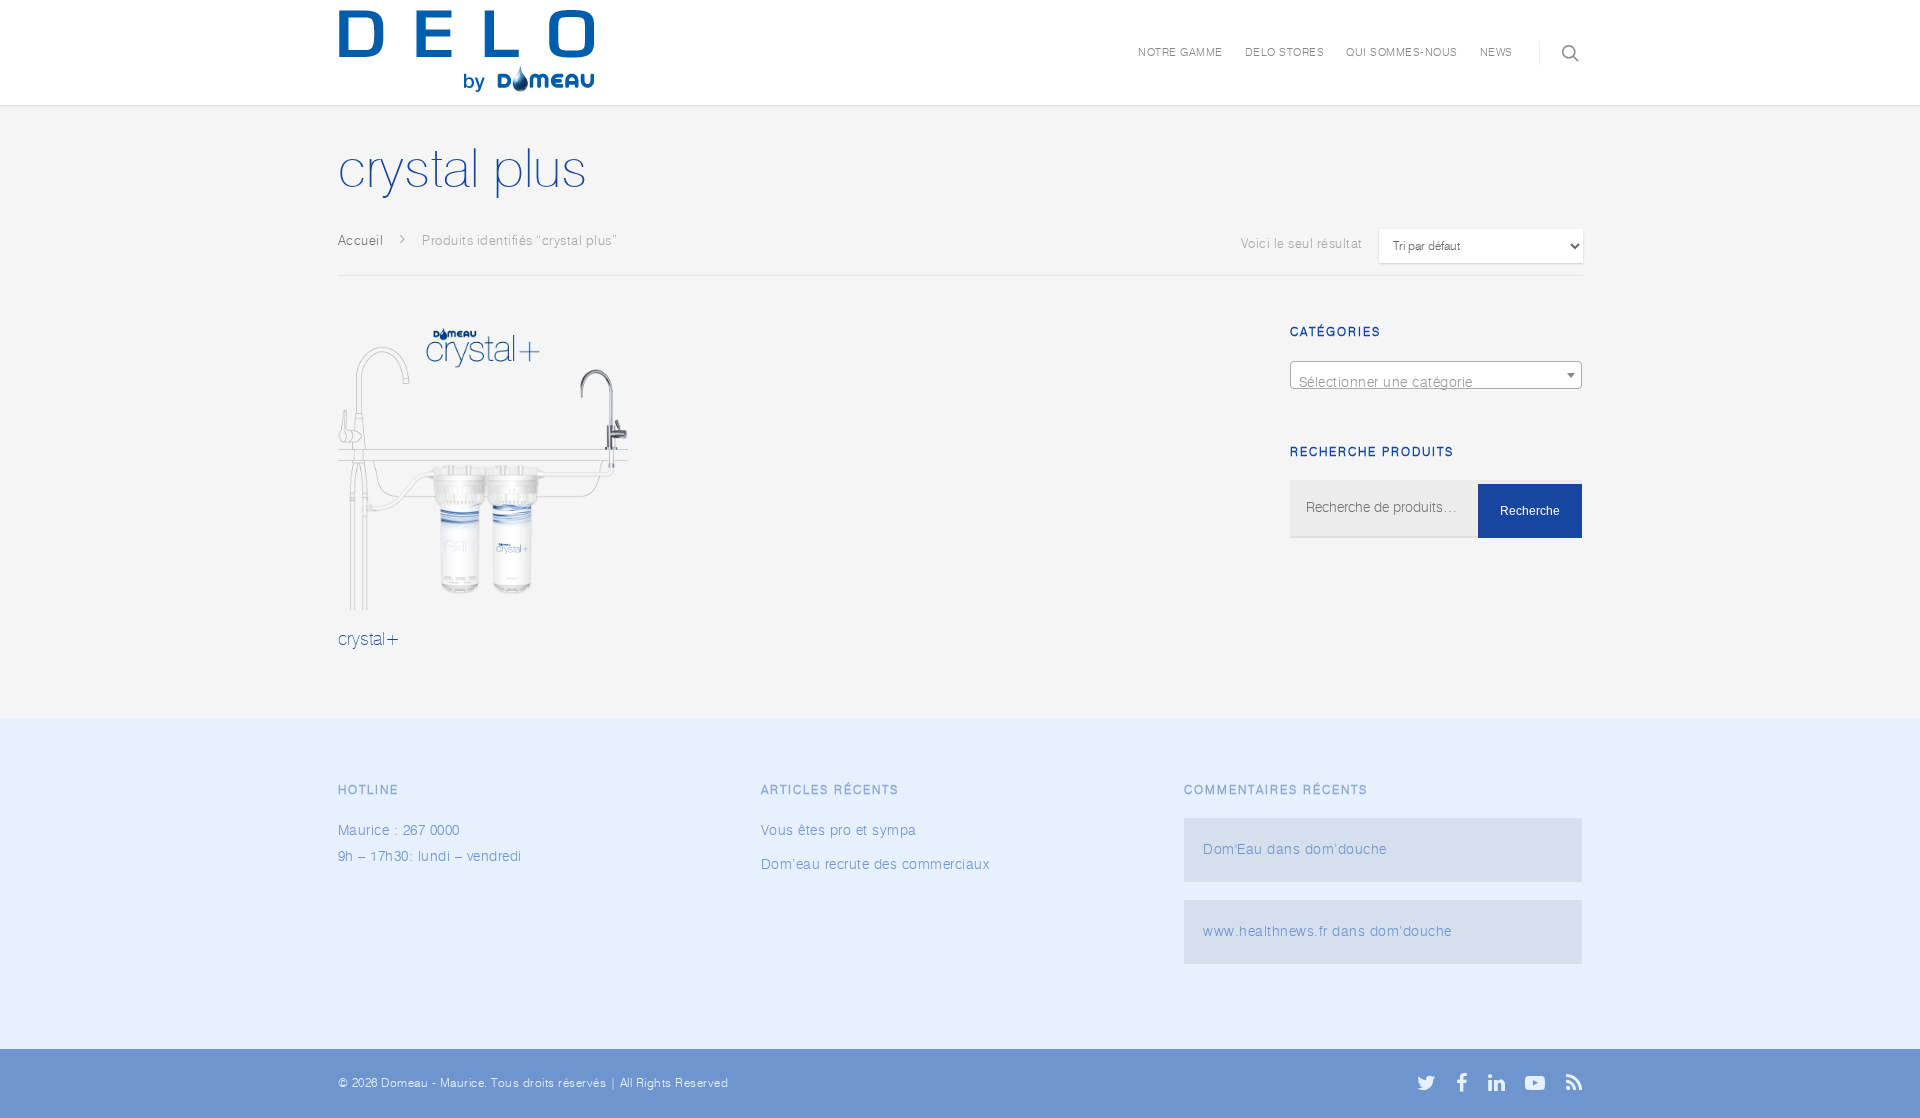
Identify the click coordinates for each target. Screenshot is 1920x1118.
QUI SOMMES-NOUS (1402, 52)
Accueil (361, 241)
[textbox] (1436, 383)
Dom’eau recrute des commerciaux (875, 865)
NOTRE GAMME (1180, 52)
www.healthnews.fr (1265, 932)
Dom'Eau (1233, 850)
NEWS (1496, 52)
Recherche (1530, 511)
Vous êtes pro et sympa (839, 831)
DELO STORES (1285, 52)
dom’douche (1346, 850)
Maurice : (368, 831)
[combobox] (1436, 375)
